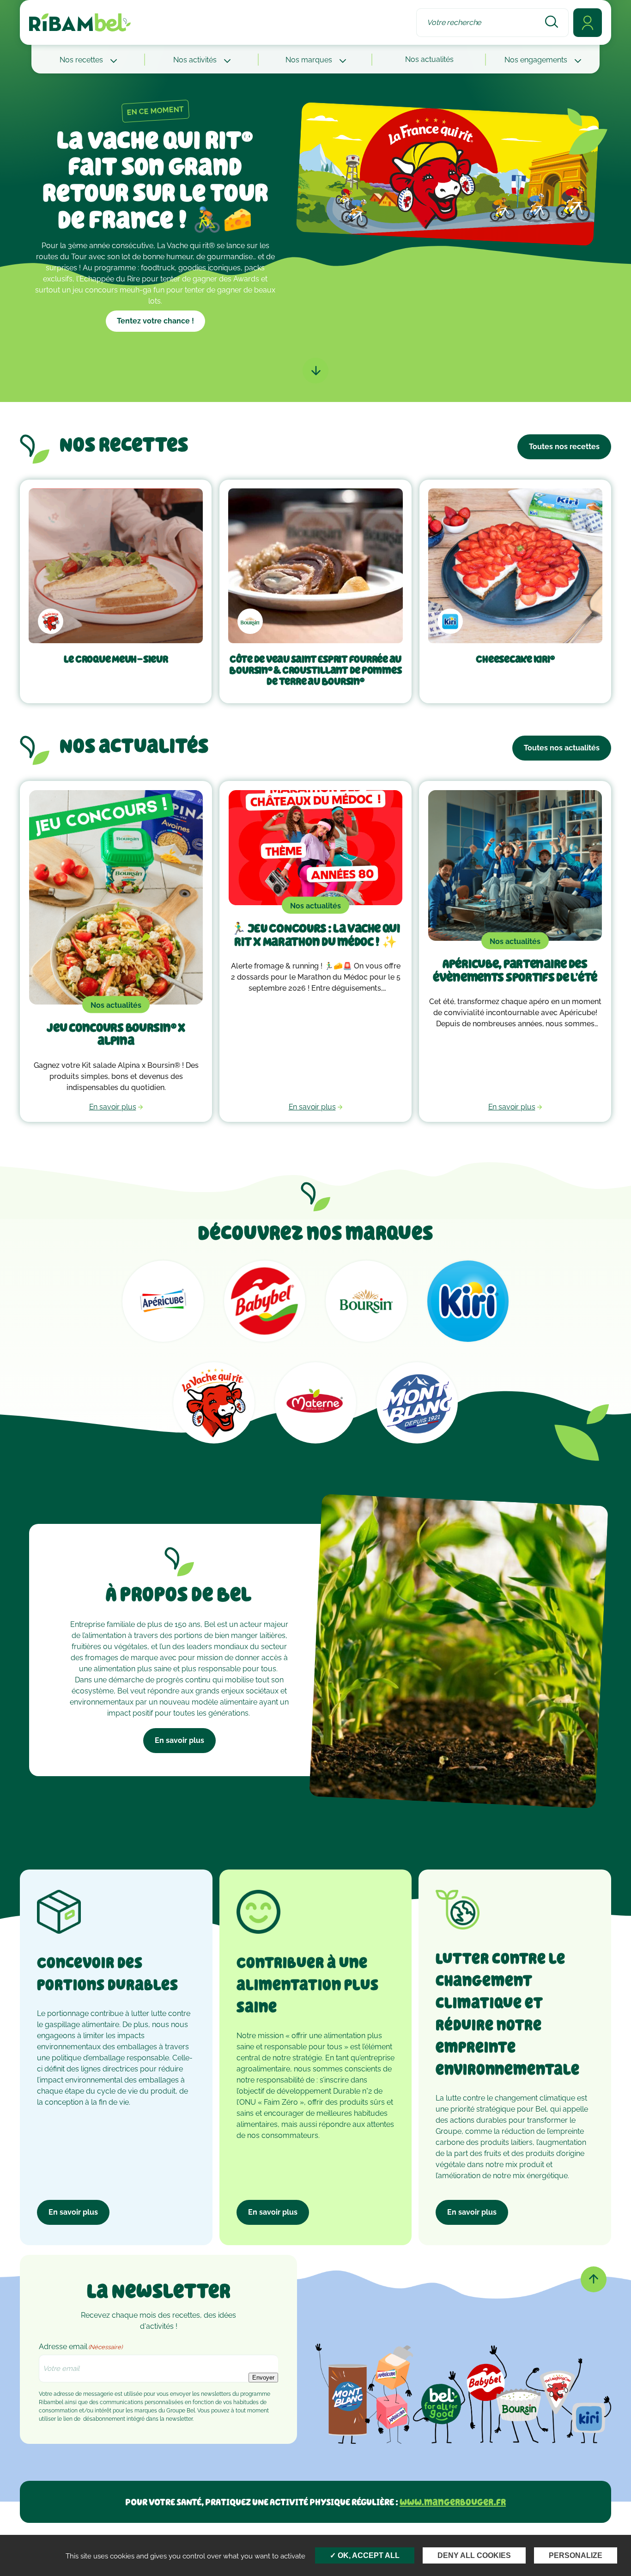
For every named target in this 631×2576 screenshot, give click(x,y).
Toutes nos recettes (564, 447)
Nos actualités (429, 59)
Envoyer (263, 2378)
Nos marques (310, 60)
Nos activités (196, 60)
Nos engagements (537, 60)
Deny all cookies (474, 2555)
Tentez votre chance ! (155, 321)
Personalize (576, 2555)
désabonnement (104, 2419)
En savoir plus (179, 1740)
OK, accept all (368, 2555)
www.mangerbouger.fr (453, 2502)
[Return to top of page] (594, 2279)
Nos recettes (82, 60)
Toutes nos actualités (562, 748)
